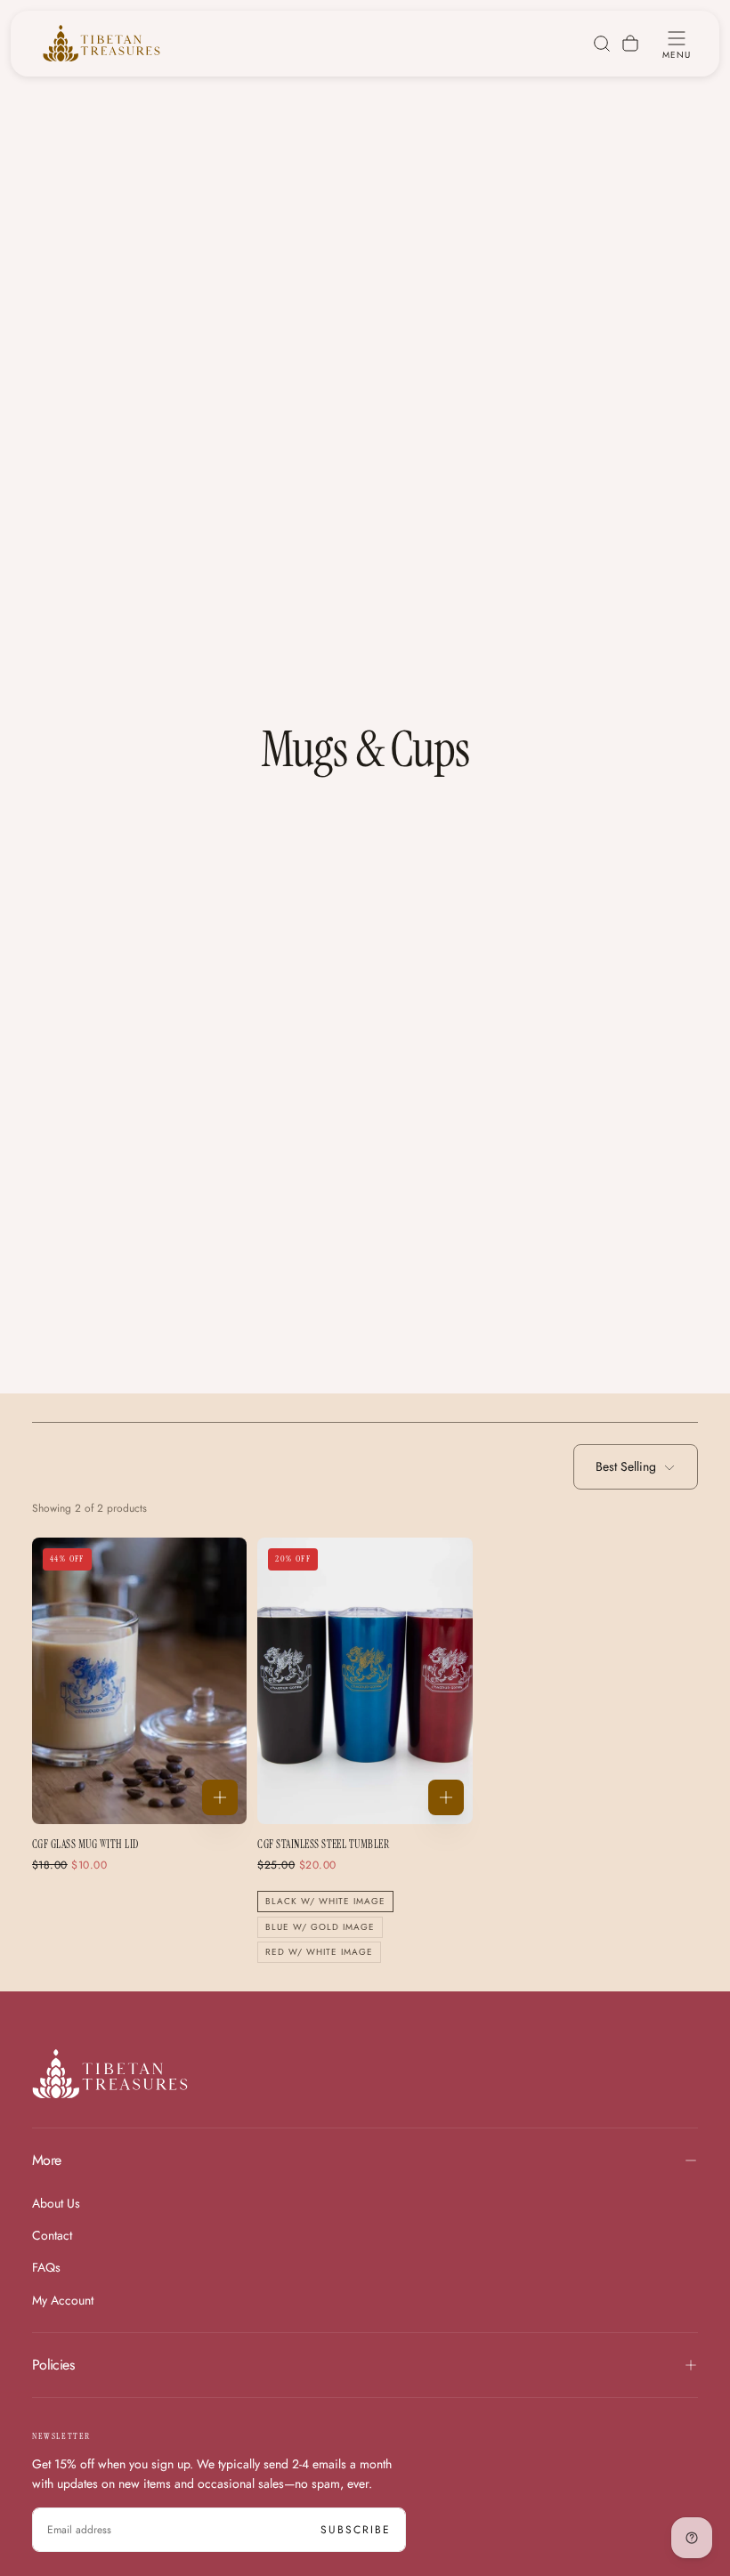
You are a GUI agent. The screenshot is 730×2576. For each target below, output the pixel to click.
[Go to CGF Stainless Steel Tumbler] (365, 1681)
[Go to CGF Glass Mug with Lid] (139, 1681)
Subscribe (356, 2530)
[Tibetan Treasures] (110, 2074)
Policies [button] (53, 2365)
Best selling (626, 1466)
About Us (56, 2203)
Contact (52, 2235)
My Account (63, 2300)
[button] (677, 44)
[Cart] (630, 44)
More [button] (46, 2160)
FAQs (46, 2267)
